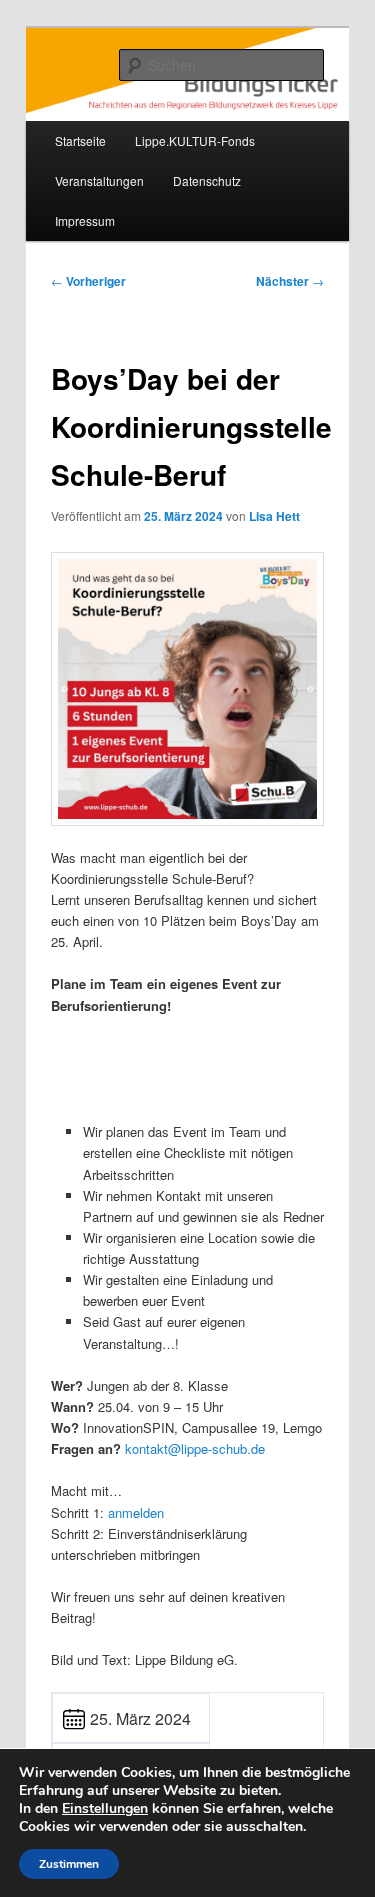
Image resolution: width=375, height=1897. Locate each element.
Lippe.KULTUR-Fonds (195, 140)
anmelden (136, 1512)
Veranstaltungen (99, 180)
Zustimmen (69, 1864)
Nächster (290, 281)
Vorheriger (88, 281)
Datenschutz (207, 180)
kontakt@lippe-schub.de (195, 1448)
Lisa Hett (274, 516)
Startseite (80, 140)
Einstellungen (105, 1809)
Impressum (85, 220)
